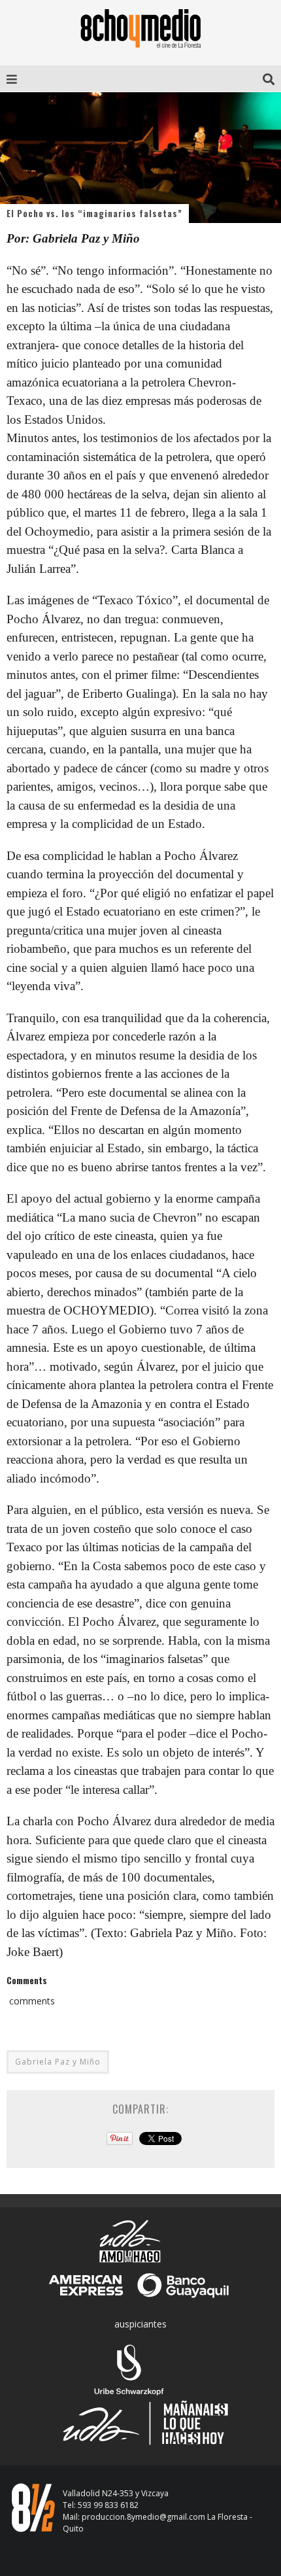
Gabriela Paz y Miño (58, 2062)
